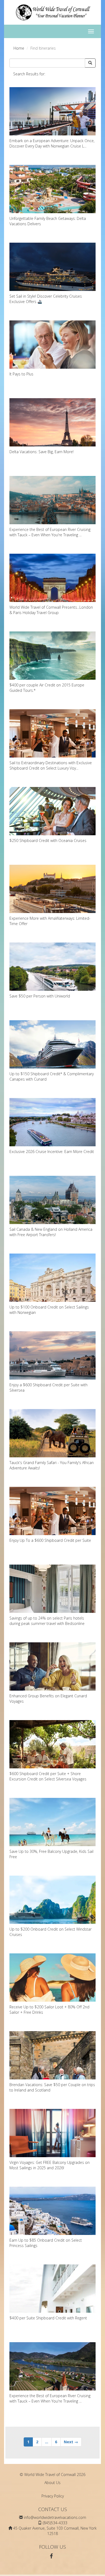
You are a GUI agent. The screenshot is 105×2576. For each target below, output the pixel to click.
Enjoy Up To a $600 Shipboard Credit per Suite (50, 1540)
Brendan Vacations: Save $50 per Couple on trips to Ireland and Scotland (52, 2087)
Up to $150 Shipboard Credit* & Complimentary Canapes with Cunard (52, 1076)
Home (19, 48)
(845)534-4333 (55, 2523)
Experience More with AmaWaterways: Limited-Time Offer (50, 921)
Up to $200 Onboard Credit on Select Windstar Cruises (50, 1932)
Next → (71, 2442)
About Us (52, 2483)
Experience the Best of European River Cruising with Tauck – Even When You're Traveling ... (50, 532)
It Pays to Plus (21, 374)
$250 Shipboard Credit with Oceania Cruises (48, 840)
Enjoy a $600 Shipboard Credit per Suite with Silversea (48, 1387)
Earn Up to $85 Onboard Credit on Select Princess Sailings (46, 2243)
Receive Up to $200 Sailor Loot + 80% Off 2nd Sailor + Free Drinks (49, 2010)
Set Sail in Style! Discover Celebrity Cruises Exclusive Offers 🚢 (46, 299)
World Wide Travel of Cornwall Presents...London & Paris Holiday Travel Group (51, 610)
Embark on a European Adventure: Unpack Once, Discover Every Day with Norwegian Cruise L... (52, 143)
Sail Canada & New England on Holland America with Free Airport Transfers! (51, 1232)
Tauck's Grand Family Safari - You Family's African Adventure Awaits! (52, 1465)
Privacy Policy (53, 2496)
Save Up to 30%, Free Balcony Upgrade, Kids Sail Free (51, 1854)
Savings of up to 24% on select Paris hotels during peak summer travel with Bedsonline (47, 1621)
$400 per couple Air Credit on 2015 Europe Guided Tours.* (47, 688)
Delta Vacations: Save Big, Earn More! (41, 452)
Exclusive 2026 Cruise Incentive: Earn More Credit (52, 1152)
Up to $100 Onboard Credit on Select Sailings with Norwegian (49, 1310)
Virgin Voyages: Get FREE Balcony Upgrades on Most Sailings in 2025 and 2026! (50, 2165)
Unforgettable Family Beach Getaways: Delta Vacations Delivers (48, 221)
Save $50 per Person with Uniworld (40, 996)
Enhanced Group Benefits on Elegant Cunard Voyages (48, 1699)
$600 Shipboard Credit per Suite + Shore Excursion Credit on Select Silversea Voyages (48, 1776)
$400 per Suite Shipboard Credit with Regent (48, 2318)
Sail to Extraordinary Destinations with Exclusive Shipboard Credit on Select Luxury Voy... (51, 765)
